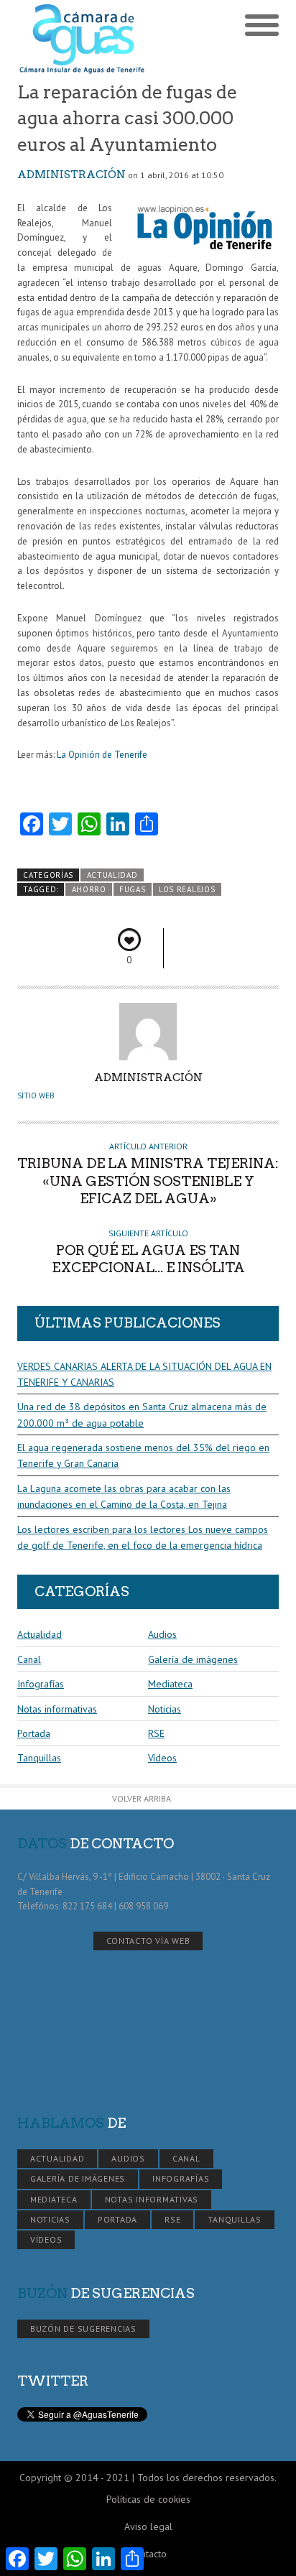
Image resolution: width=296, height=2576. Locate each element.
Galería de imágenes (193, 1659)
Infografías (41, 1684)
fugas (132, 889)
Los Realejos (187, 889)
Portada (34, 1733)
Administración (71, 175)
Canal (29, 1659)
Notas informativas (57, 1709)
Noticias (165, 1709)
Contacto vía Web (148, 1941)
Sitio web (36, 1095)
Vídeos (162, 1758)
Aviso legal (148, 2526)
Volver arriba (142, 1798)
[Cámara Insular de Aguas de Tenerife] (83, 40)
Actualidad (112, 875)
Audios (162, 1634)
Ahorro (89, 889)
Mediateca (170, 1684)
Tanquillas (39, 1758)
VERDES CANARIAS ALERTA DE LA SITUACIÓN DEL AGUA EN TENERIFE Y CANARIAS (144, 1374)
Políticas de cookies (148, 2499)
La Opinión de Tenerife (102, 755)
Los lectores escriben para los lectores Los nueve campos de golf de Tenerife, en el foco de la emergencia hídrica (143, 1537)
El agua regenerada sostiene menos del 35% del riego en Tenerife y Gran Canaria (143, 1455)
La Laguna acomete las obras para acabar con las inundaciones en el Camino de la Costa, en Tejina (124, 1496)
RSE (156, 1733)
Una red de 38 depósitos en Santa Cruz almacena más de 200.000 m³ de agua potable (142, 1414)
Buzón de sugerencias (83, 2329)
